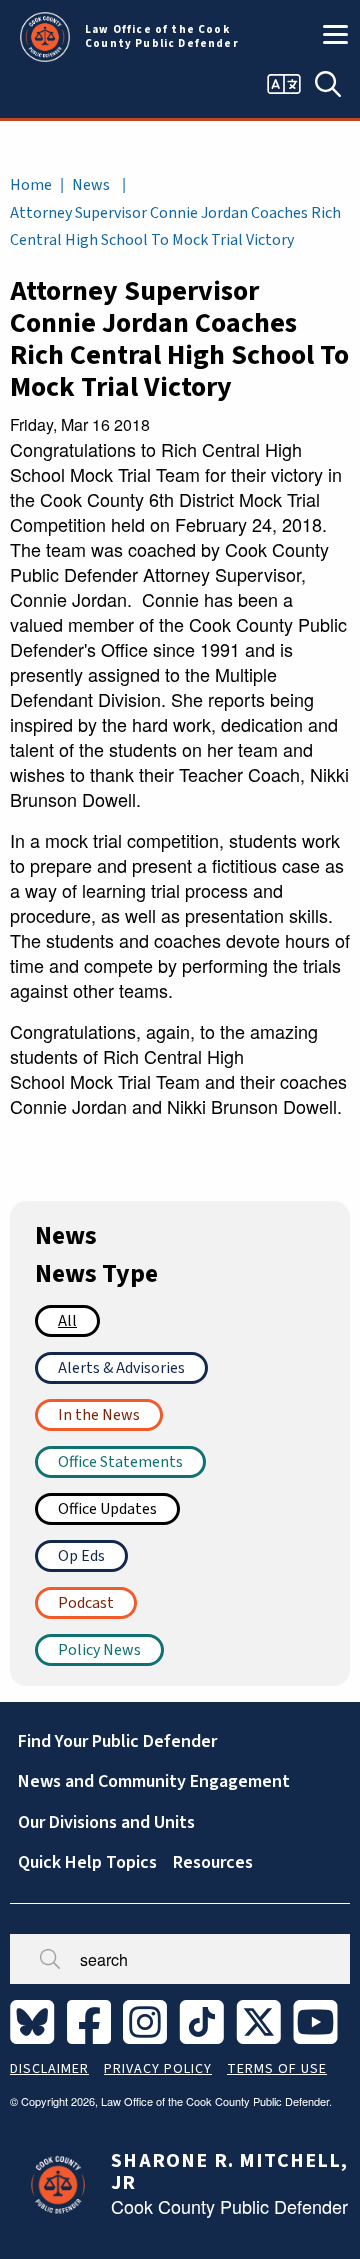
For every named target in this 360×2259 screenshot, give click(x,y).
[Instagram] (149, 2021)
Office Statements (120, 1462)
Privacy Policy (158, 2069)
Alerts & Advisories (121, 1368)
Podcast (86, 1603)
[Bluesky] (36, 2021)
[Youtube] (319, 2021)
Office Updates (107, 1509)
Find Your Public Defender (117, 1741)
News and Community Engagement (154, 1781)
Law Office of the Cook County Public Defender (162, 37)
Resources (213, 1862)
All (67, 1321)
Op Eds (81, 1556)
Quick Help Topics (87, 1862)
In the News (99, 1415)
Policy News (99, 1650)
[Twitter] (262, 2021)
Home (31, 185)
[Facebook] (93, 2021)
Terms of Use (277, 2069)
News (91, 185)
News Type (96, 1274)
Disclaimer (49, 2069)
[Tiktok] (205, 2021)
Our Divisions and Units (106, 1822)
